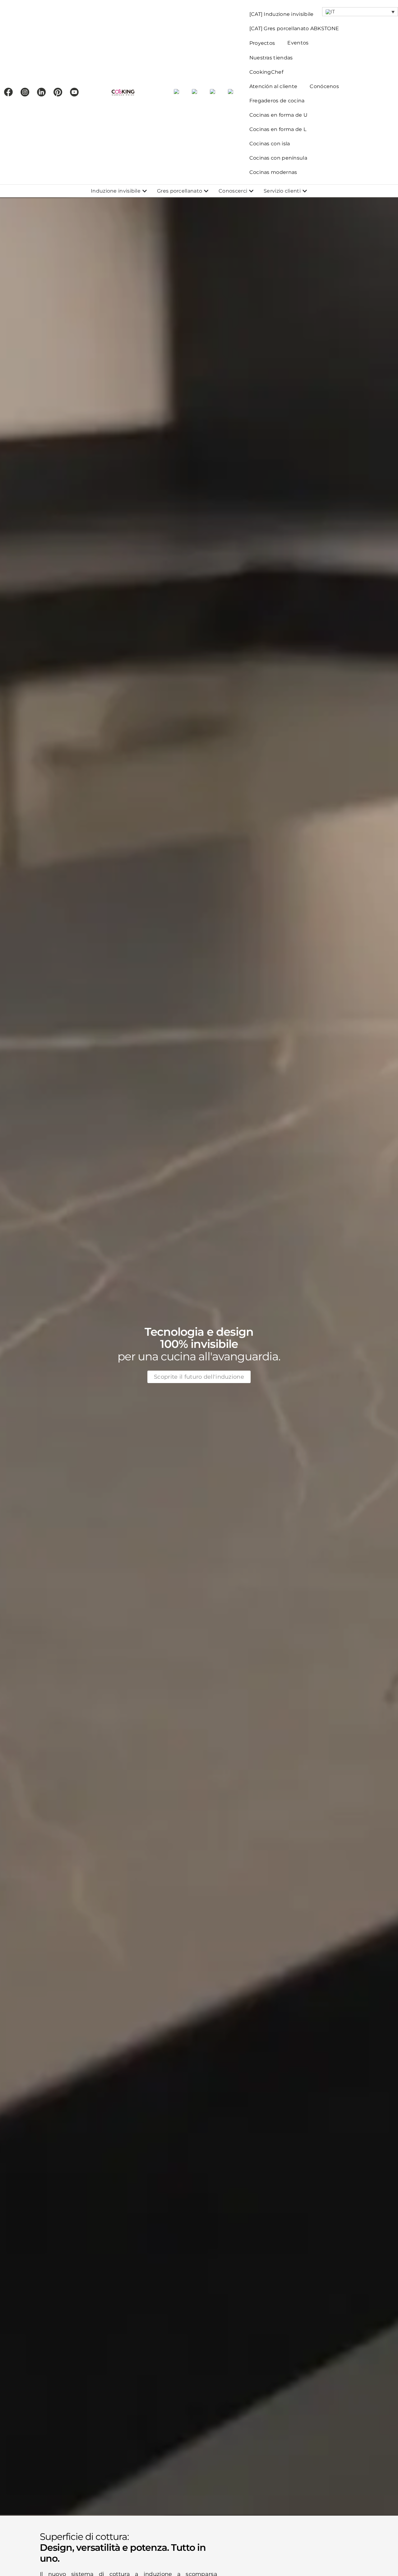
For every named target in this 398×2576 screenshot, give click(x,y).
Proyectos (262, 43)
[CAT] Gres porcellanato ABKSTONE (294, 28)
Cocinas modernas (273, 172)
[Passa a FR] (213, 92)
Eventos (298, 43)
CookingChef (266, 72)
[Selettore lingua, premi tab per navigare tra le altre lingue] (360, 12)
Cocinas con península (278, 158)
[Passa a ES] (177, 92)
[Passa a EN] (195, 92)
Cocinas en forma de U (278, 115)
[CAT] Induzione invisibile (282, 14)
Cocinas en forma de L (278, 129)
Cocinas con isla (270, 144)
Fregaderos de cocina (277, 101)
